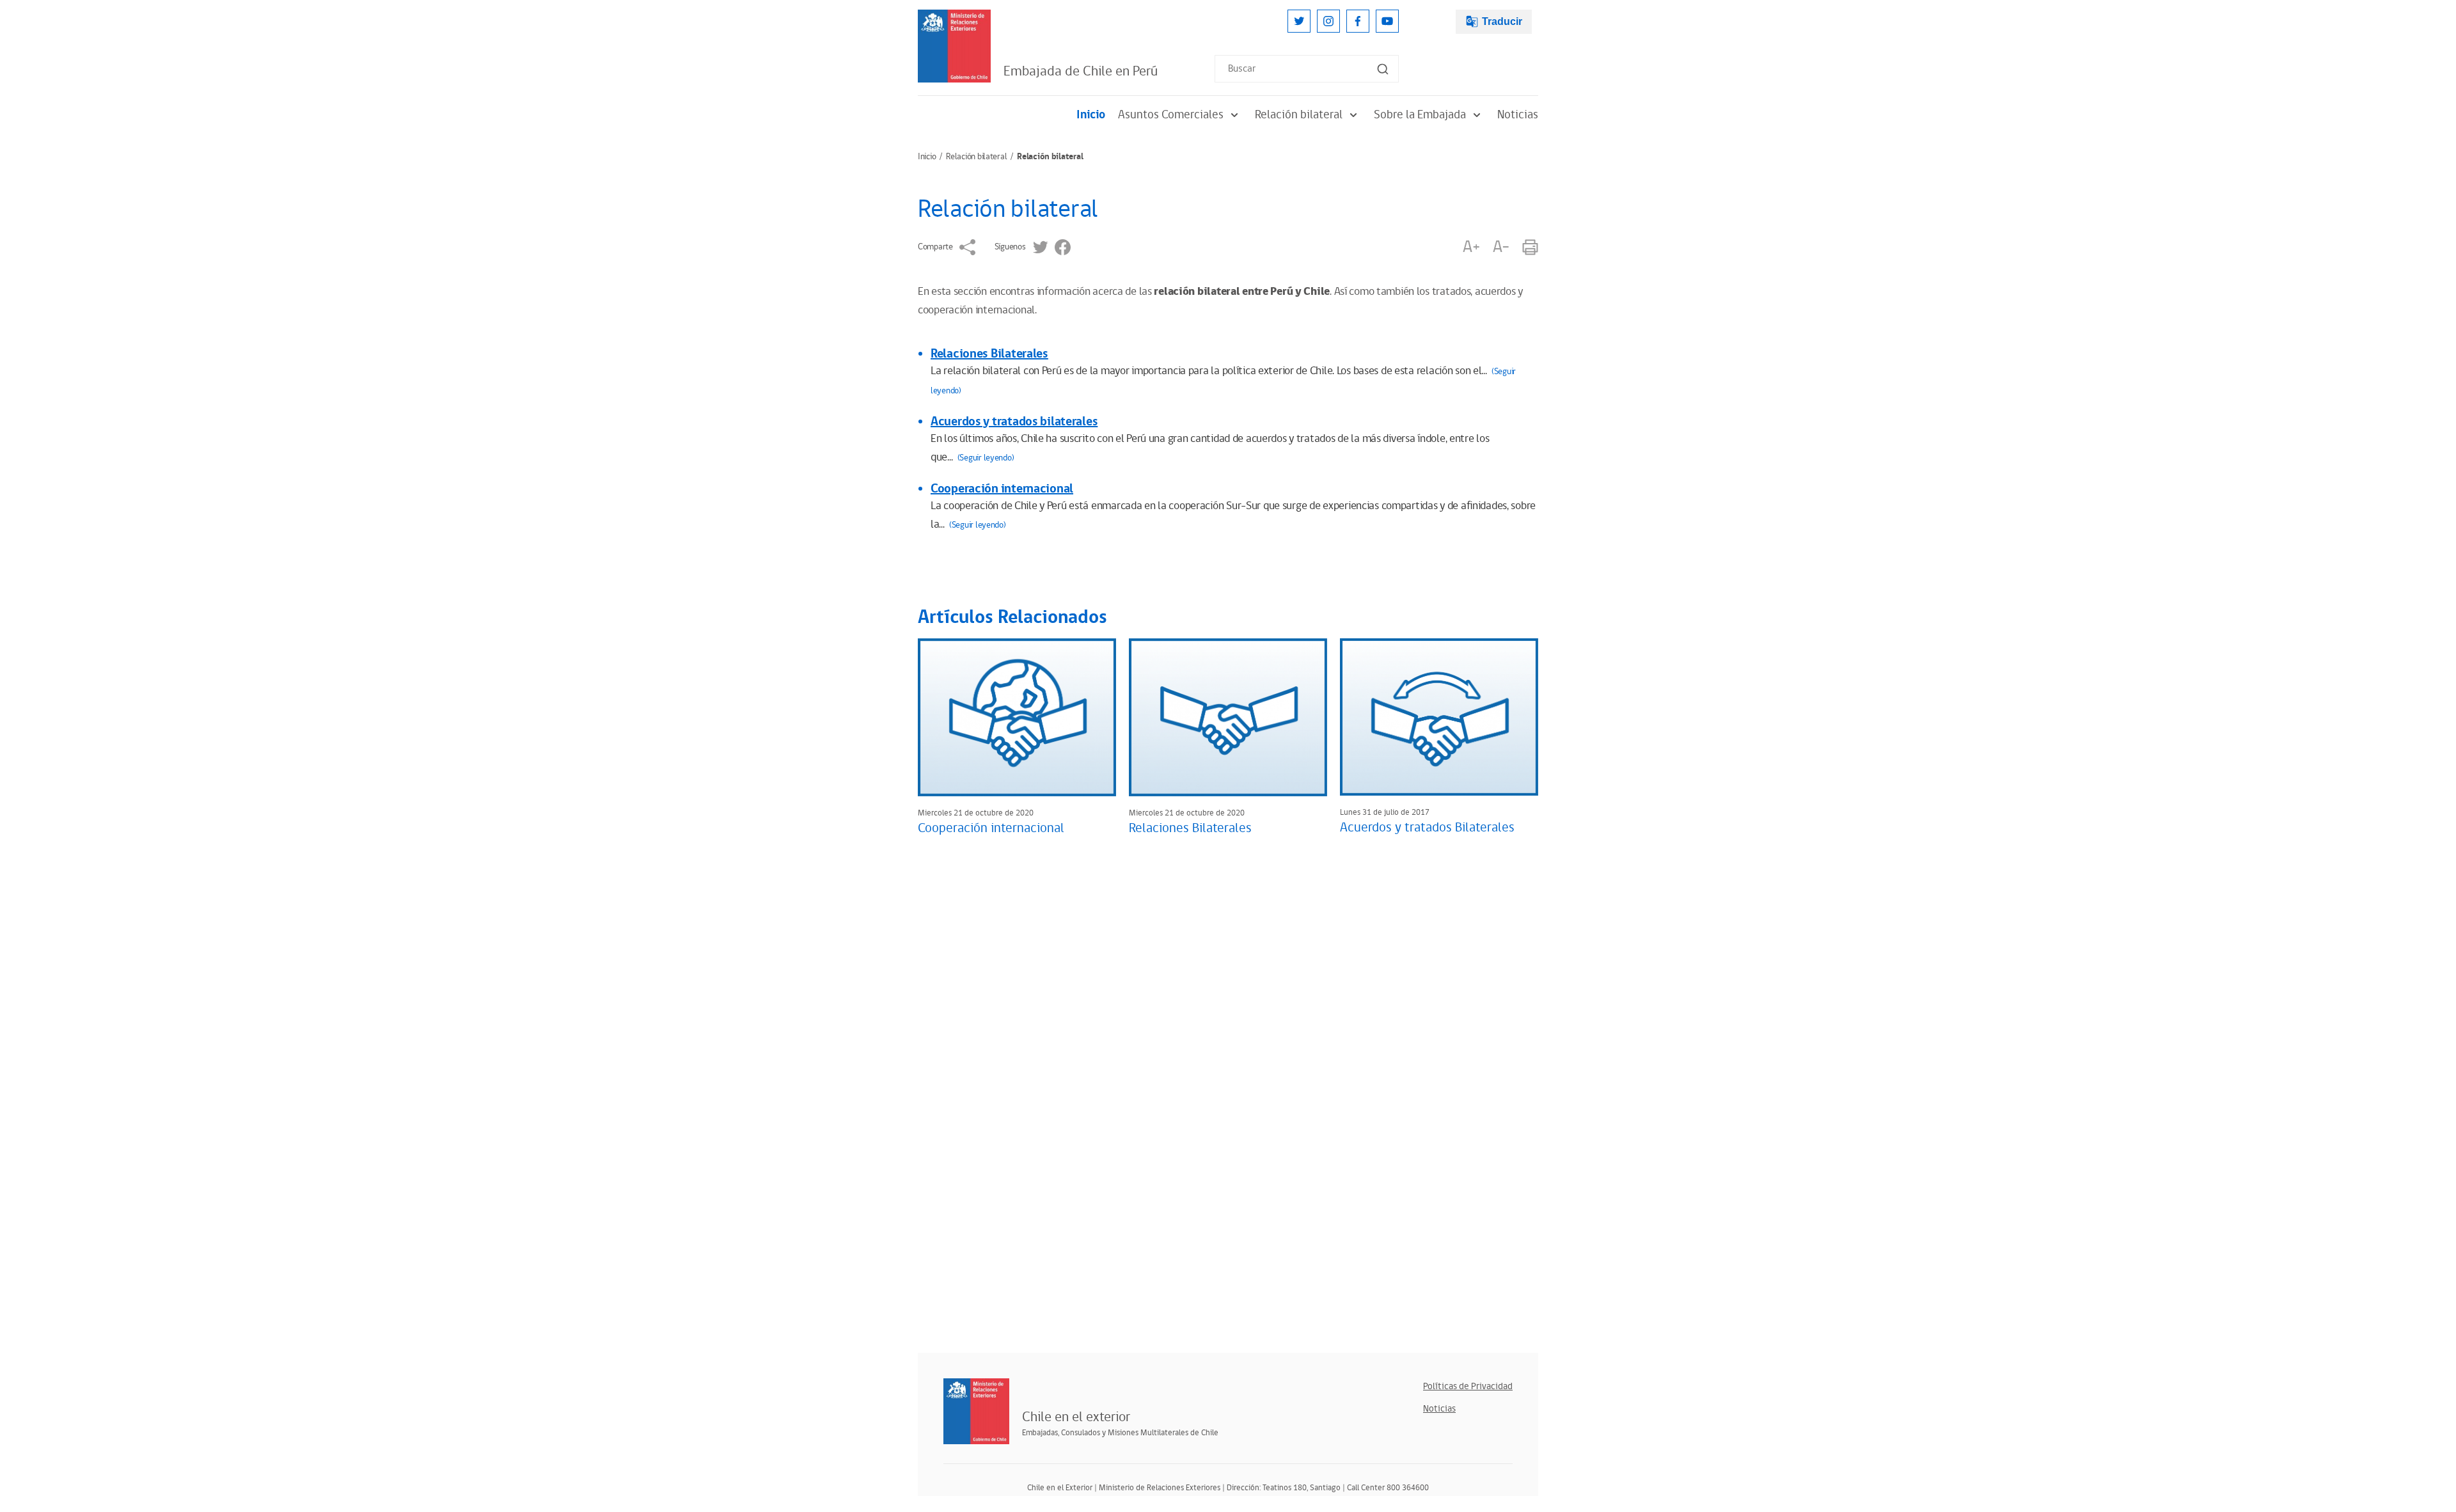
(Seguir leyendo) (986, 458)
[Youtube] (1387, 21)
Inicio (1091, 115)
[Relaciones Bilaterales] (1228, 717)
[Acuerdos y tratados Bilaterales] (1439, 717)
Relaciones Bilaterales (989, 354)
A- (1501, 247)
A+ (1471, 247)
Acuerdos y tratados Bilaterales (1427, 828)
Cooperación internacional (1002, 489)
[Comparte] (967, 247)
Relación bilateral (1299, 115)
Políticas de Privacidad (1468, 1386)
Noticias (1518, 115)
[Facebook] (1358, 21)
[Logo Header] (954, 46)
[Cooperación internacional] (1017, 717)
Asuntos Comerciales (1171, 115)
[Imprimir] (1530, 247)
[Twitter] (1299, 21)
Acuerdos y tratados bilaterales (1014, 421)
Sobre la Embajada (1420, 115)
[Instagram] (1328, 21)
